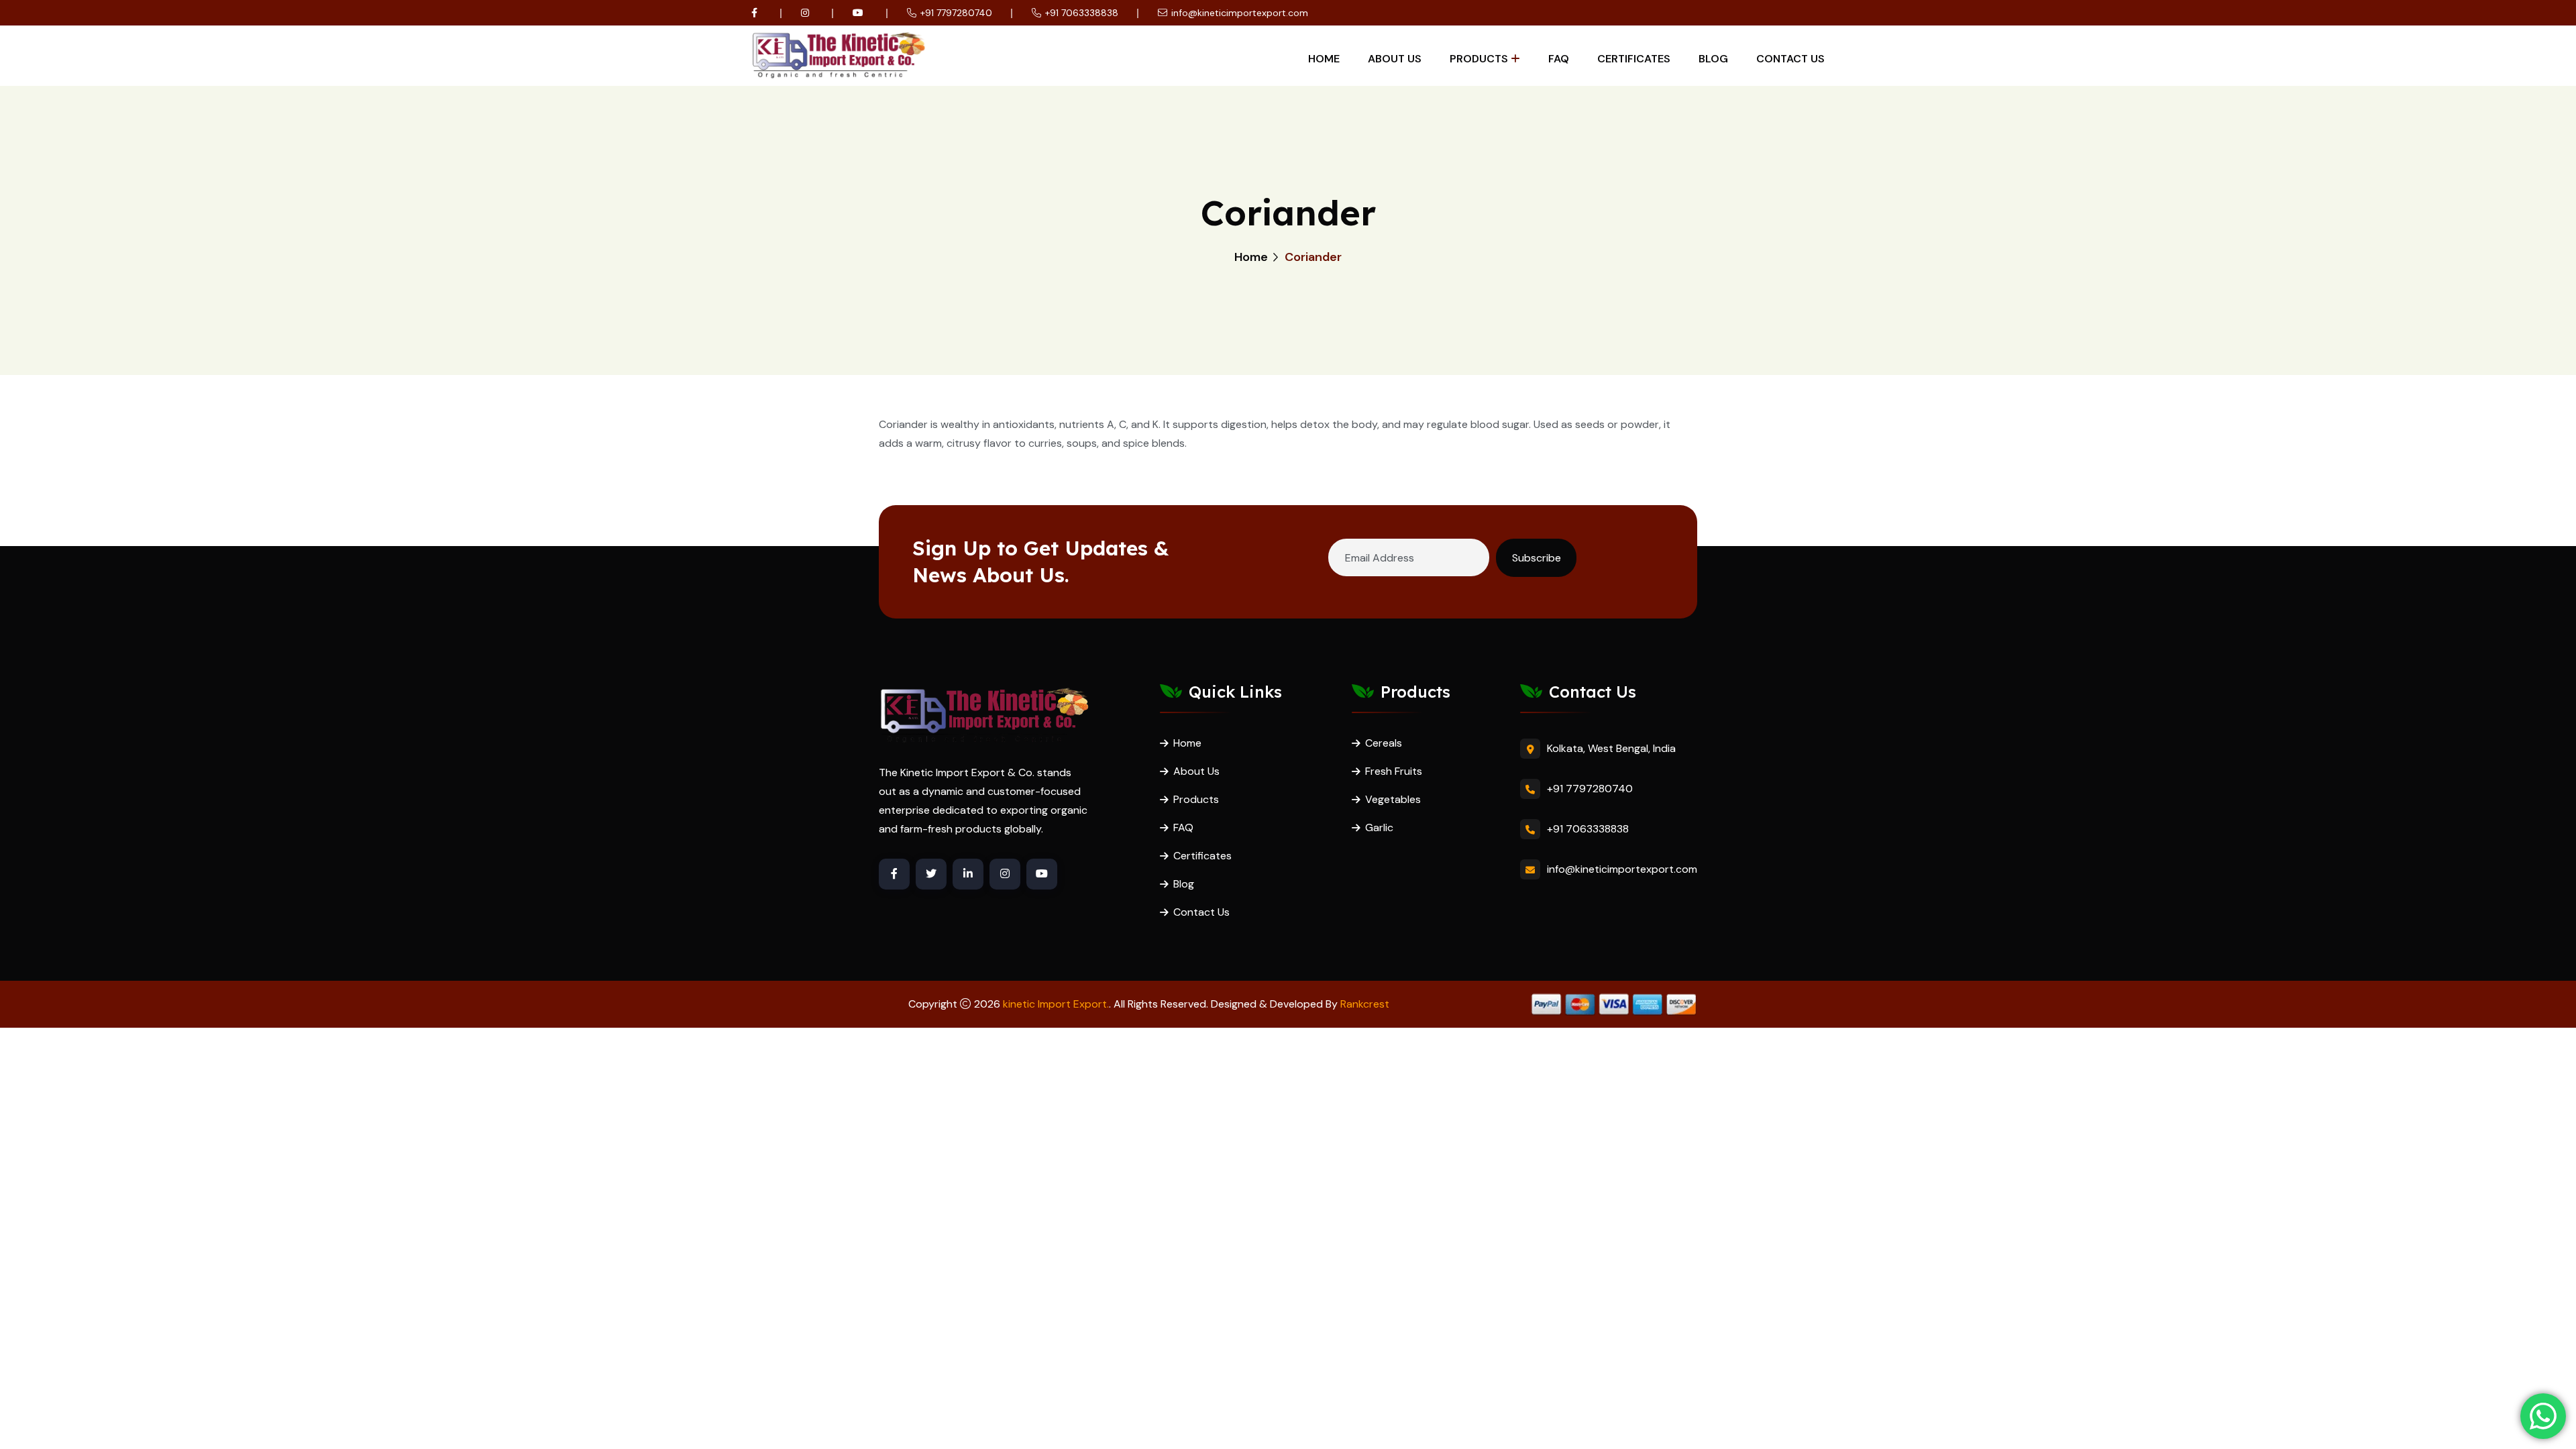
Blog (1713, 59)
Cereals (1384, 743)
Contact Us (1790, 59)
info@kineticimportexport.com (1240, 13)
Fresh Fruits (1394, 771)
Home (1324, 59)
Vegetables (1393, 799)
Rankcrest (1365, 1004)
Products (1479, 59)
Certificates (1634, 59)
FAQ (1559, 59)
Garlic (1379, 827)
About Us (1395, 59)
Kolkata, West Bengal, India (1611, 748)
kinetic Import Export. (1056, 1004)
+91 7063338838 (1082, 13)
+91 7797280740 (956, 13)
